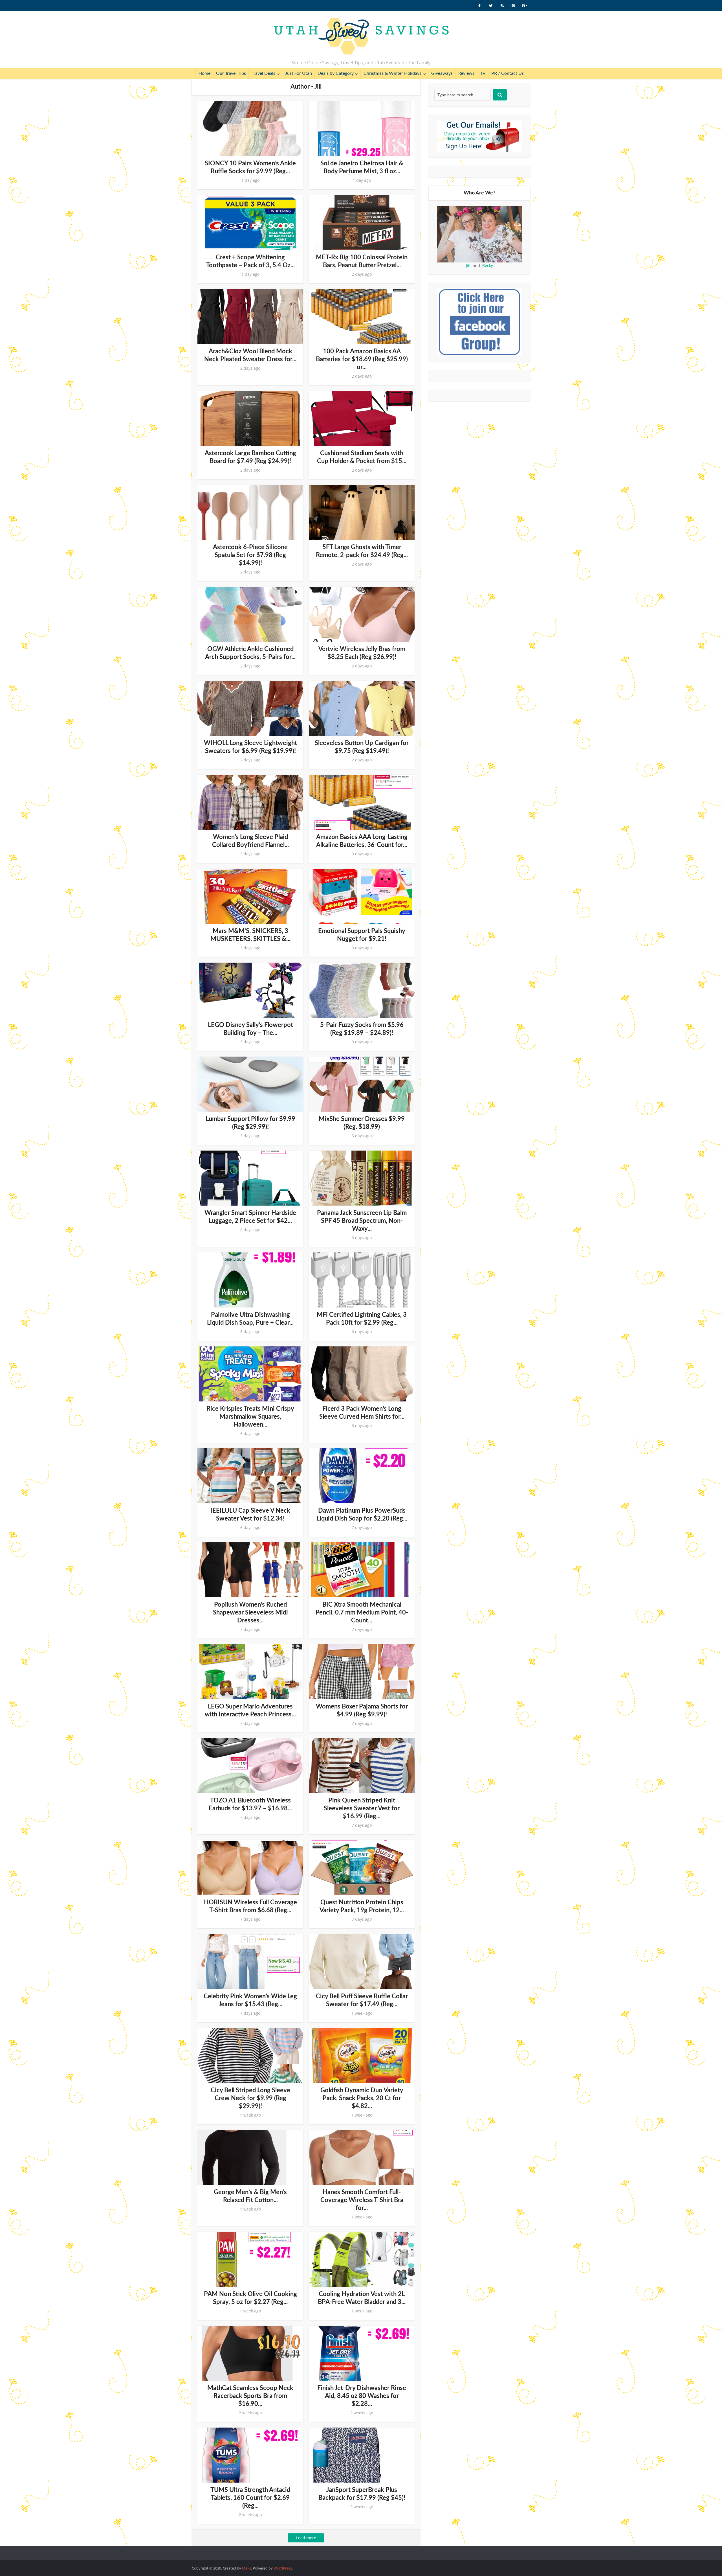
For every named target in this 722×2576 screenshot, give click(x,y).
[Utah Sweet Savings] (361, 37)
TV (483, 73)
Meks (246, 2568)
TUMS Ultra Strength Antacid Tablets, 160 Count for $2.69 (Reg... (250, 2498)
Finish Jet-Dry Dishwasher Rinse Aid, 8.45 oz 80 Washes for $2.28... (362, 2396)
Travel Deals (263, 73)
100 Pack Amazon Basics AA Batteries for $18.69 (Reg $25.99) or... (362, 359)
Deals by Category (336, 73)
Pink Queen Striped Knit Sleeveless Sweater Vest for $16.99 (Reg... (362, 1808)
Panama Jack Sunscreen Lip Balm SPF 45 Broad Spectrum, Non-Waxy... (362, 1221)
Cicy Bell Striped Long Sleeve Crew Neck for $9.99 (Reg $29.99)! (250, 2098)
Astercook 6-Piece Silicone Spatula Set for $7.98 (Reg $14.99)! (250, 555)
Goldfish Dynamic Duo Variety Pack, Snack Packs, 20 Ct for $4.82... (362, 2098)
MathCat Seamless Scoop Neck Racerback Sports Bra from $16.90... (250, 2396)
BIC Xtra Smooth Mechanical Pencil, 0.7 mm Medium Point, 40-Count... (362, 1613)
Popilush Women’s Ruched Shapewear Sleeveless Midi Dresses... (250, 1613)
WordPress (283, 2568)
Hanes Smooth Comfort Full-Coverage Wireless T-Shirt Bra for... (362, 2200)
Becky (488, 265)
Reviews (466, 73)
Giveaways (442, 73)
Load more (306, 2538)
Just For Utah (299, 73)
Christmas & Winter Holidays (392, 73)
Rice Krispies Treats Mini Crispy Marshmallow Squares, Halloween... (250, 1417)
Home (204, 73)
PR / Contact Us (508, 73)
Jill (468, 265)
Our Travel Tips (231, 73)
